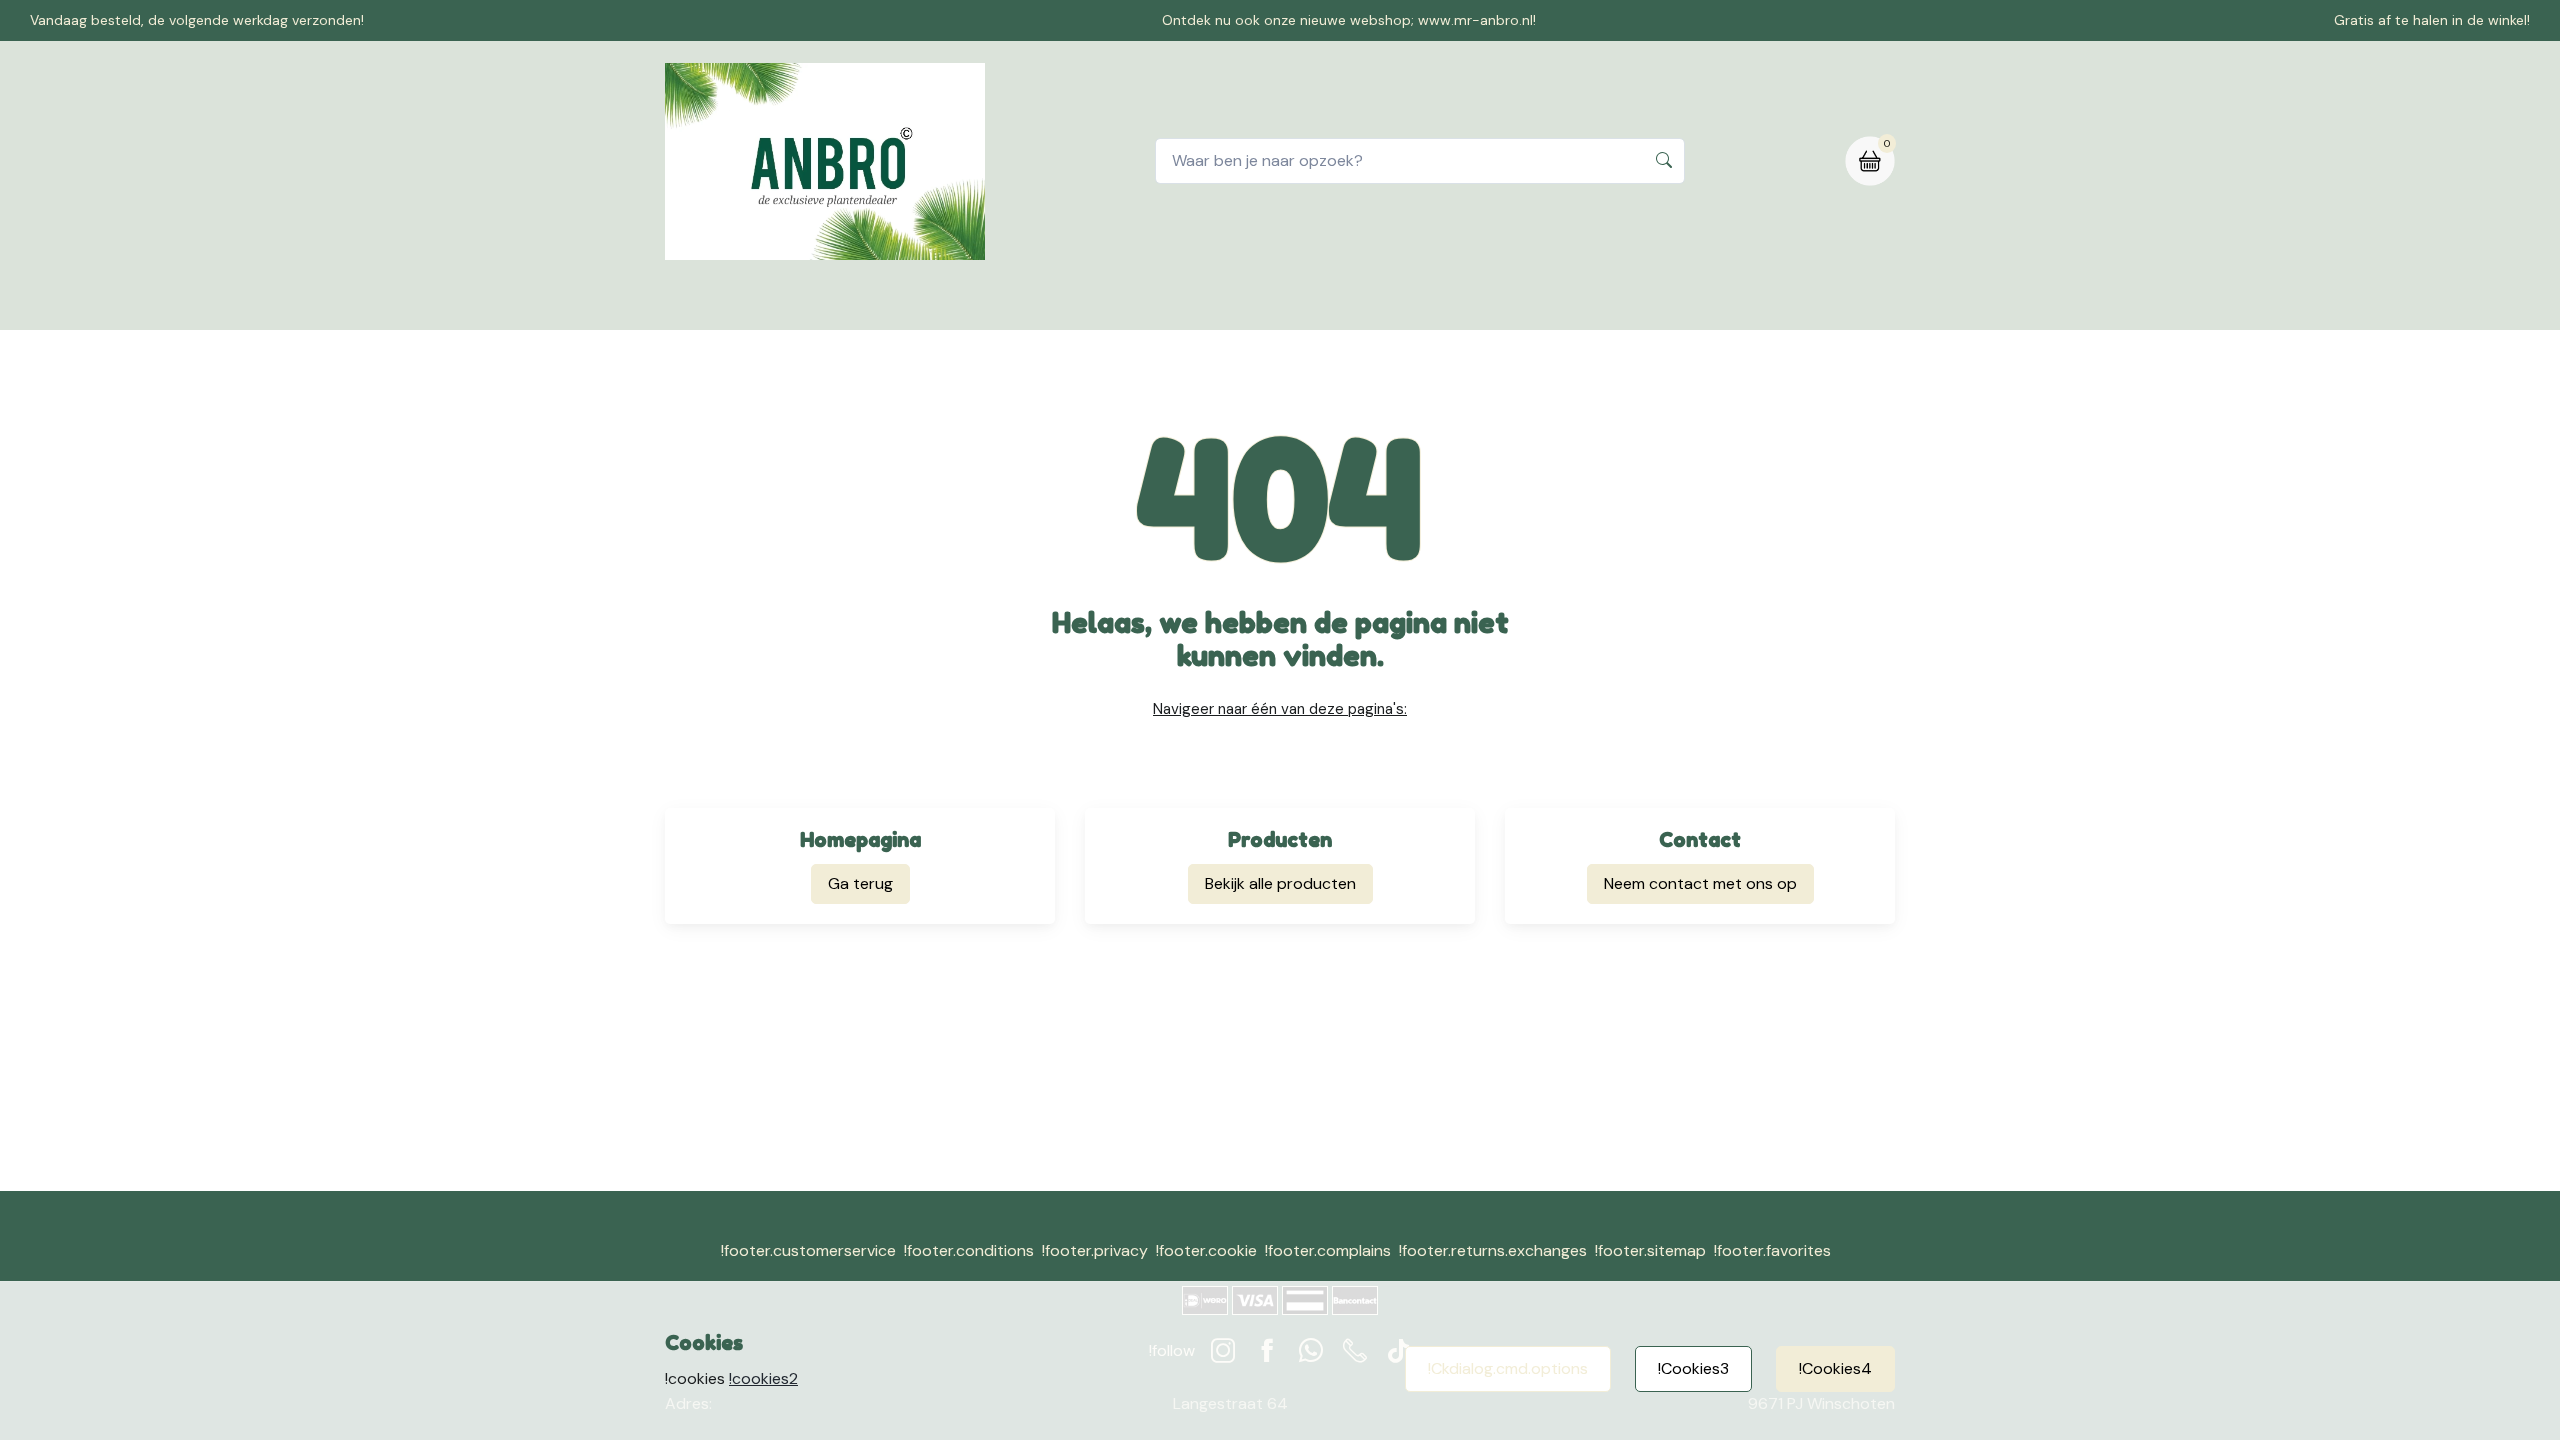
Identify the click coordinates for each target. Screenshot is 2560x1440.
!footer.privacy (1095, 1250)
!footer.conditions (969, 1250)
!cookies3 (1693, 1368)
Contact (1180, 303)
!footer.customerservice (808, 1250)
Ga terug (860, 883)
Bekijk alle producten (1280, 883)
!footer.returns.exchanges (1493, 1250)
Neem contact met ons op (1700, 883)
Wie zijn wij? (1419, 303)
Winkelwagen (1294, 303)
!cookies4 (1835, 1368)
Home (986, 303)
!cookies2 (763, 1378)
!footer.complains (1328, 1250)
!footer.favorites (1772, 1250)
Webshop (1078, 303)
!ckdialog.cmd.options (1508, 1368)
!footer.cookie (1206, 1250)
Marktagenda (1547, 303)
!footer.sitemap (1650, 1250)
